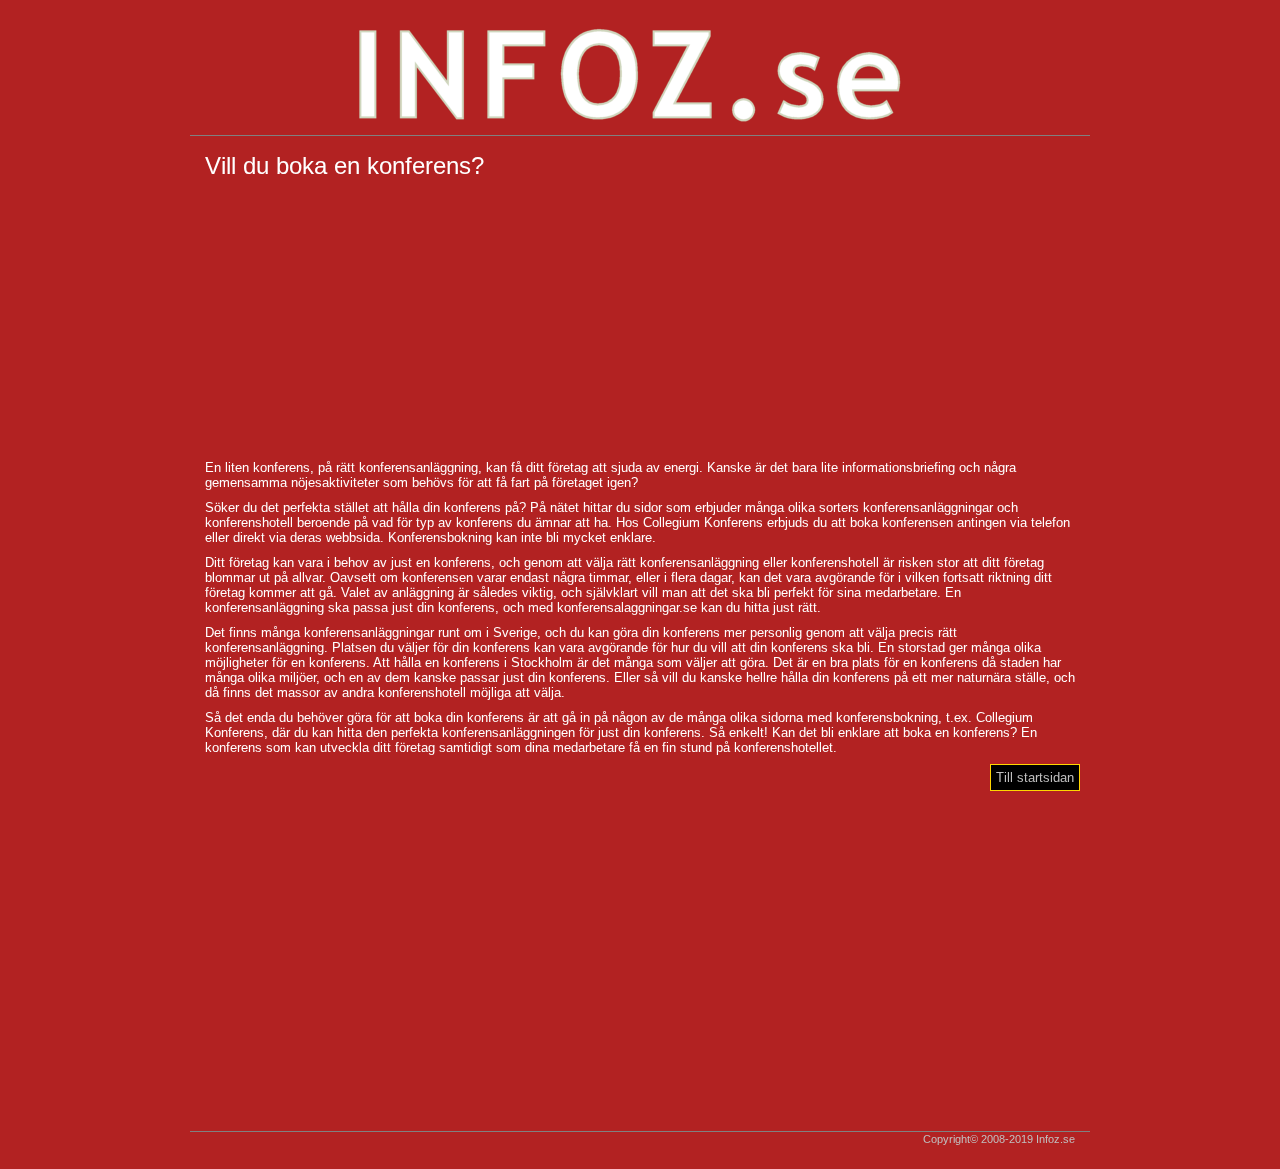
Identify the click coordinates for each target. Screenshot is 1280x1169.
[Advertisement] (640, 320)
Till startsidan (1035, 777)
